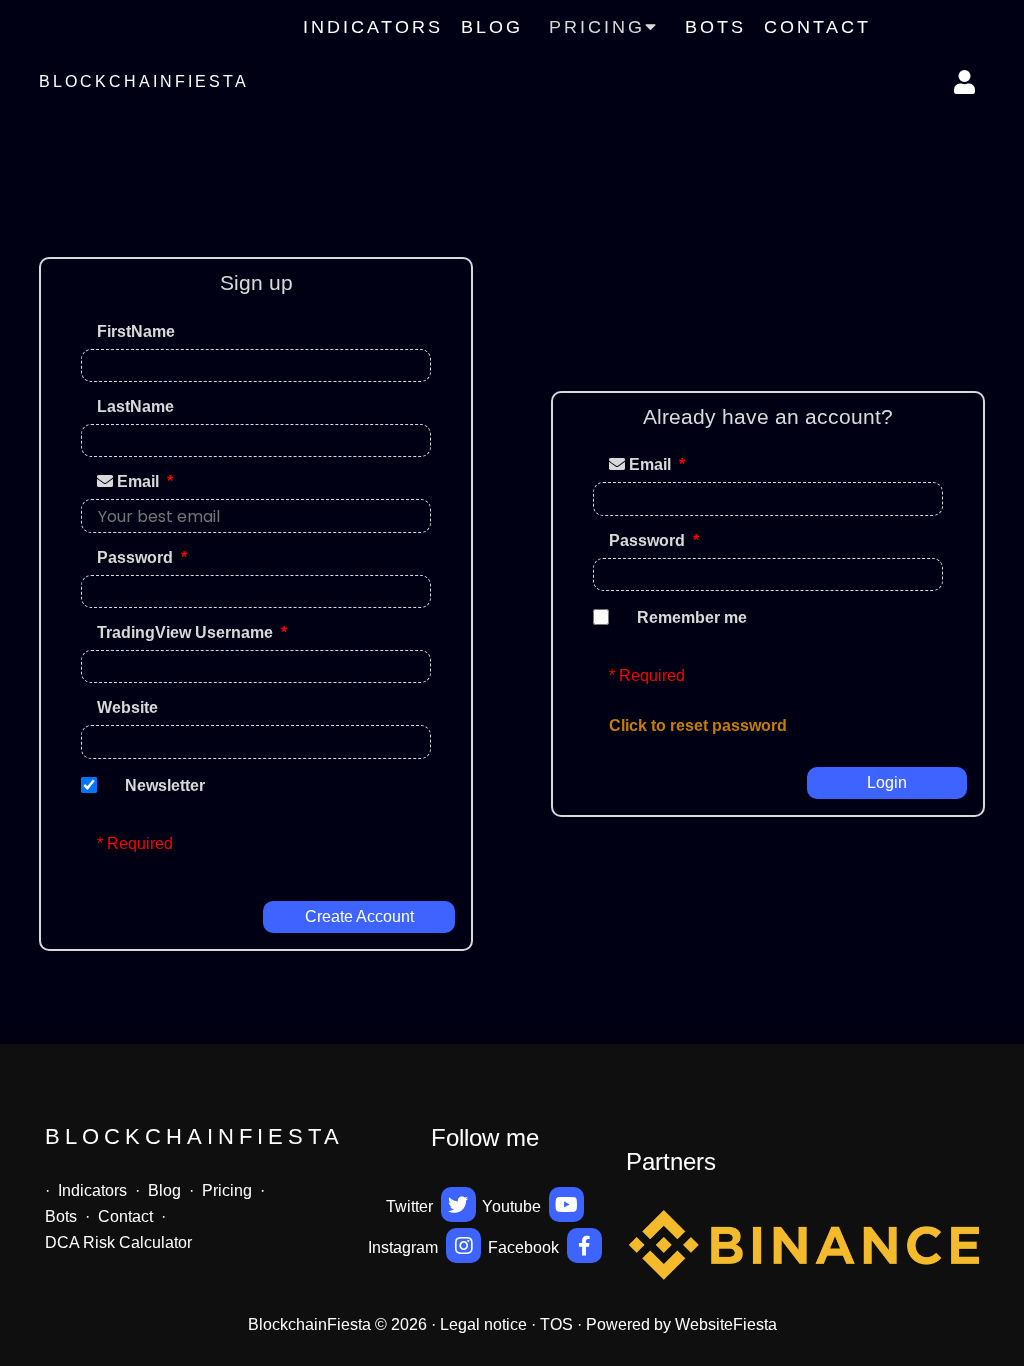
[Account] (965, 82)
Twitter (411, 1206)
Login (887, 782)
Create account (359, 916)
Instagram (405, 1247)
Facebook (525, 1247)
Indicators (373, 27)
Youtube (513, 1206)
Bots (715, 27)
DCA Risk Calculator (118, 1242)
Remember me (692, 617)
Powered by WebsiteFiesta (681, 1324)
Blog (492, 27)
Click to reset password (698, 725)
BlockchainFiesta (144, 81)
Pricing (227, 1190)
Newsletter (165, 785)
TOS (556, 1324)
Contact (817, 27)
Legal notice (483, 1324)
